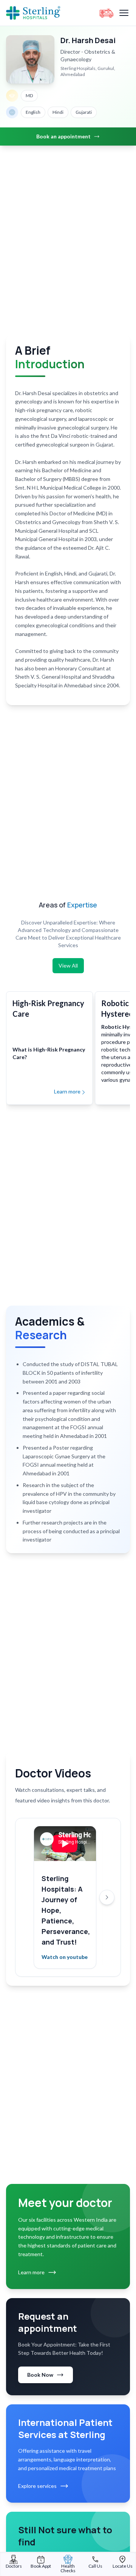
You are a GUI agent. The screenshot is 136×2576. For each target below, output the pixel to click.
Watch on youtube (65, 1957)
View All (68, 965)
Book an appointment (63, 136)
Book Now (40, 2375)
